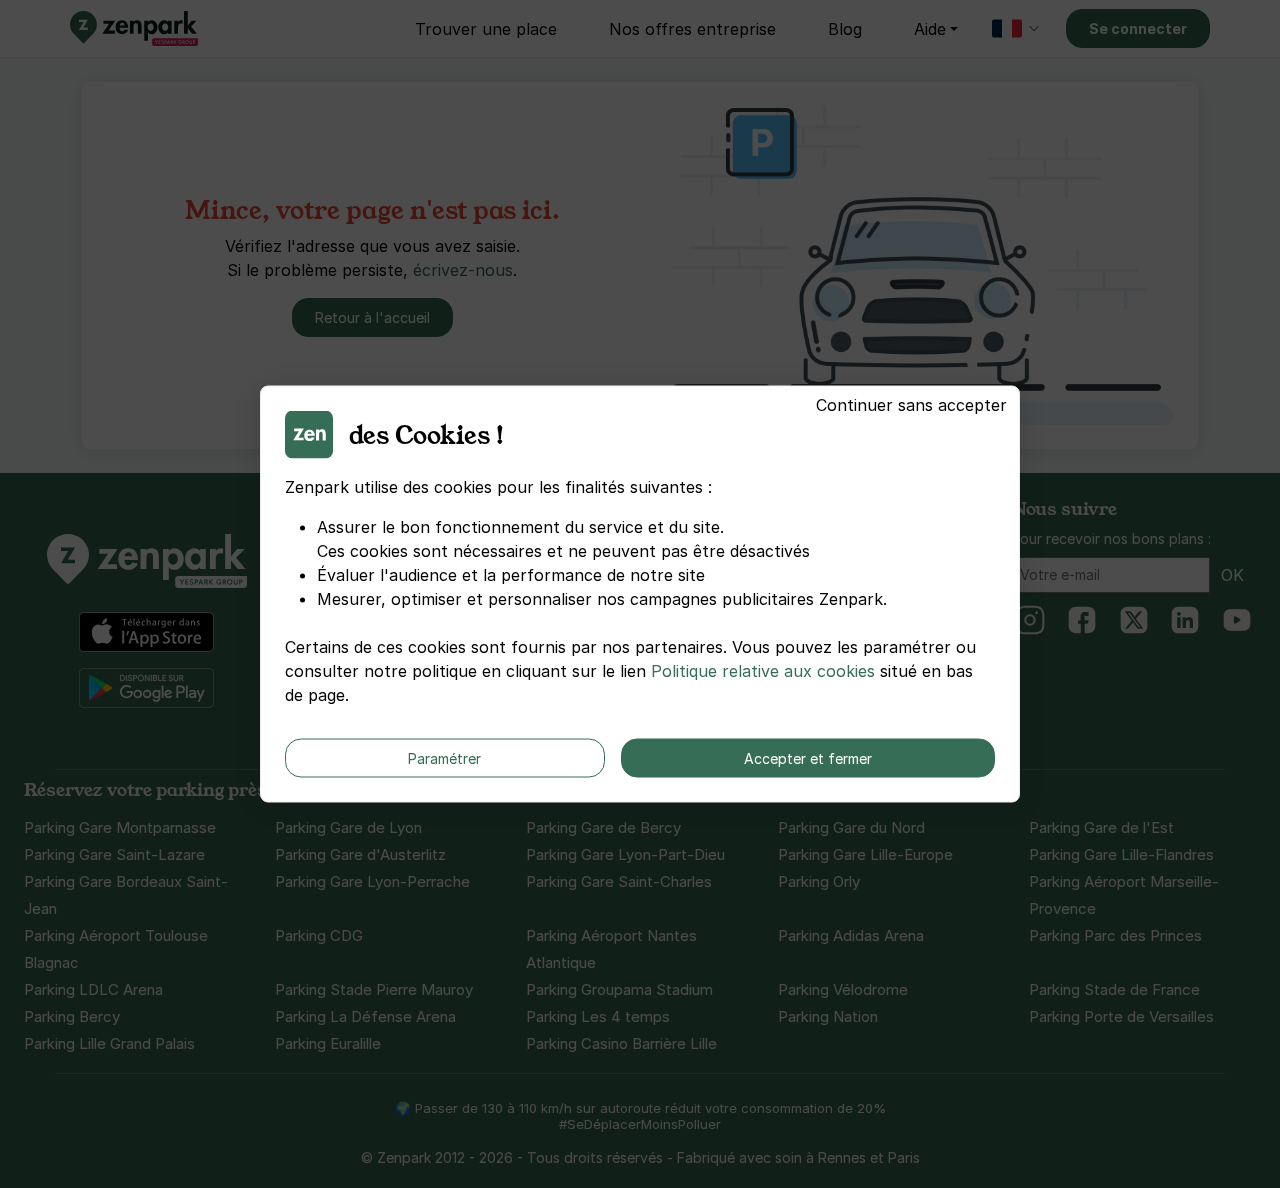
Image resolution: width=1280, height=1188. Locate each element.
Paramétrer (444, 758)
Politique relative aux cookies (763, 671)
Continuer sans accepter (911, 405)
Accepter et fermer (808, 758)
